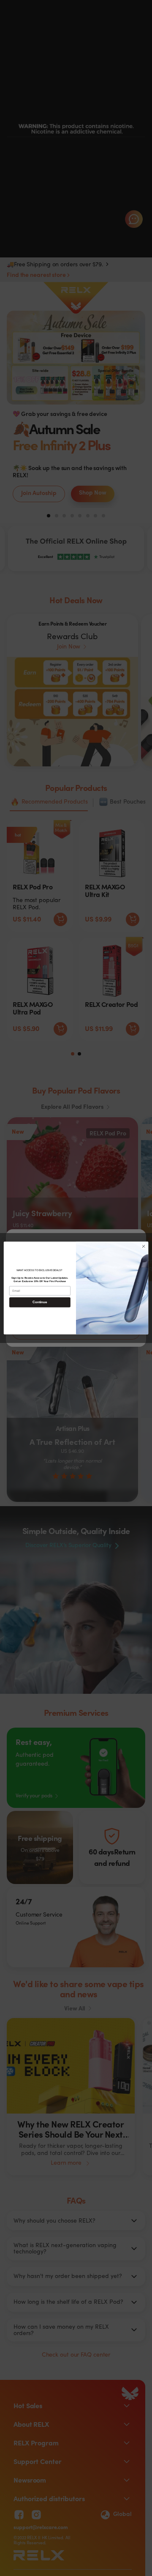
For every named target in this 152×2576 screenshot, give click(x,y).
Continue (40, 1302)
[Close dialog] (143, 1246)
